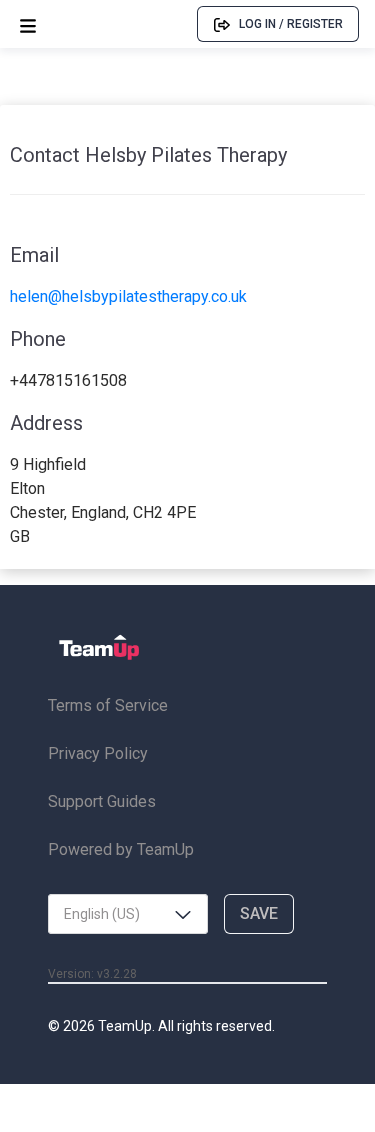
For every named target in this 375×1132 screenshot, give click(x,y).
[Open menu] (28, 24)
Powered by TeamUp (121, 849)
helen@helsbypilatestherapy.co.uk (128, 296)
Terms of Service (108, 705)
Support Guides (102, 801)
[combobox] (128, 914)
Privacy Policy (98, 753)
